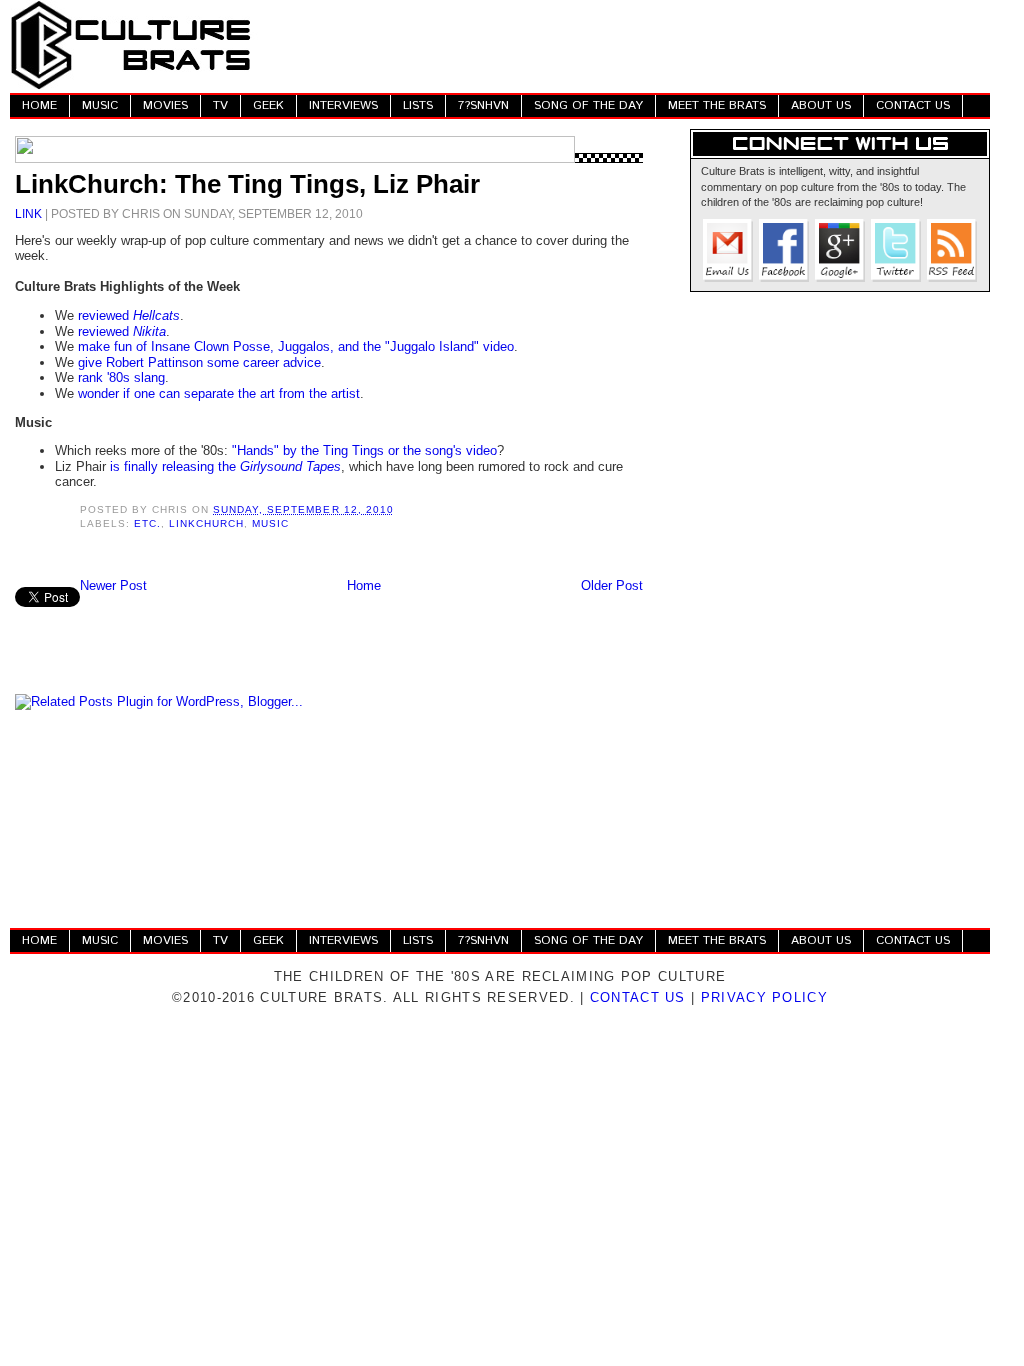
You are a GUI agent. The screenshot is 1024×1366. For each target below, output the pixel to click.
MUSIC (100, 105)
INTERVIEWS (343, 105)
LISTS (418, 105)
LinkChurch (206, 523)
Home (364, 585)
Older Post (612, 585)
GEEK (268, 105)
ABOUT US (821, 105)
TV (220, 105)
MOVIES (165, 105)
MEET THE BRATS (717, 105)
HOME (39, 105)
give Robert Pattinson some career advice (199, 362)
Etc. (147, 523)
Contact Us (638, 997)
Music (270, 523)
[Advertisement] (626, 45)
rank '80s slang (121, 377)
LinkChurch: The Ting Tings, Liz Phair (247, 184)
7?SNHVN (483, 105)
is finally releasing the (225, 466)
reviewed (129, 315)
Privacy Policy (764, 997)
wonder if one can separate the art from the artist (219, 393)
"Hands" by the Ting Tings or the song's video (364, 450)
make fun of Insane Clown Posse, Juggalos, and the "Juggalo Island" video (296, 346)
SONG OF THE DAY (588, 105)
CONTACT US (913, 105)
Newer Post (113, 585)
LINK (28, 213)
